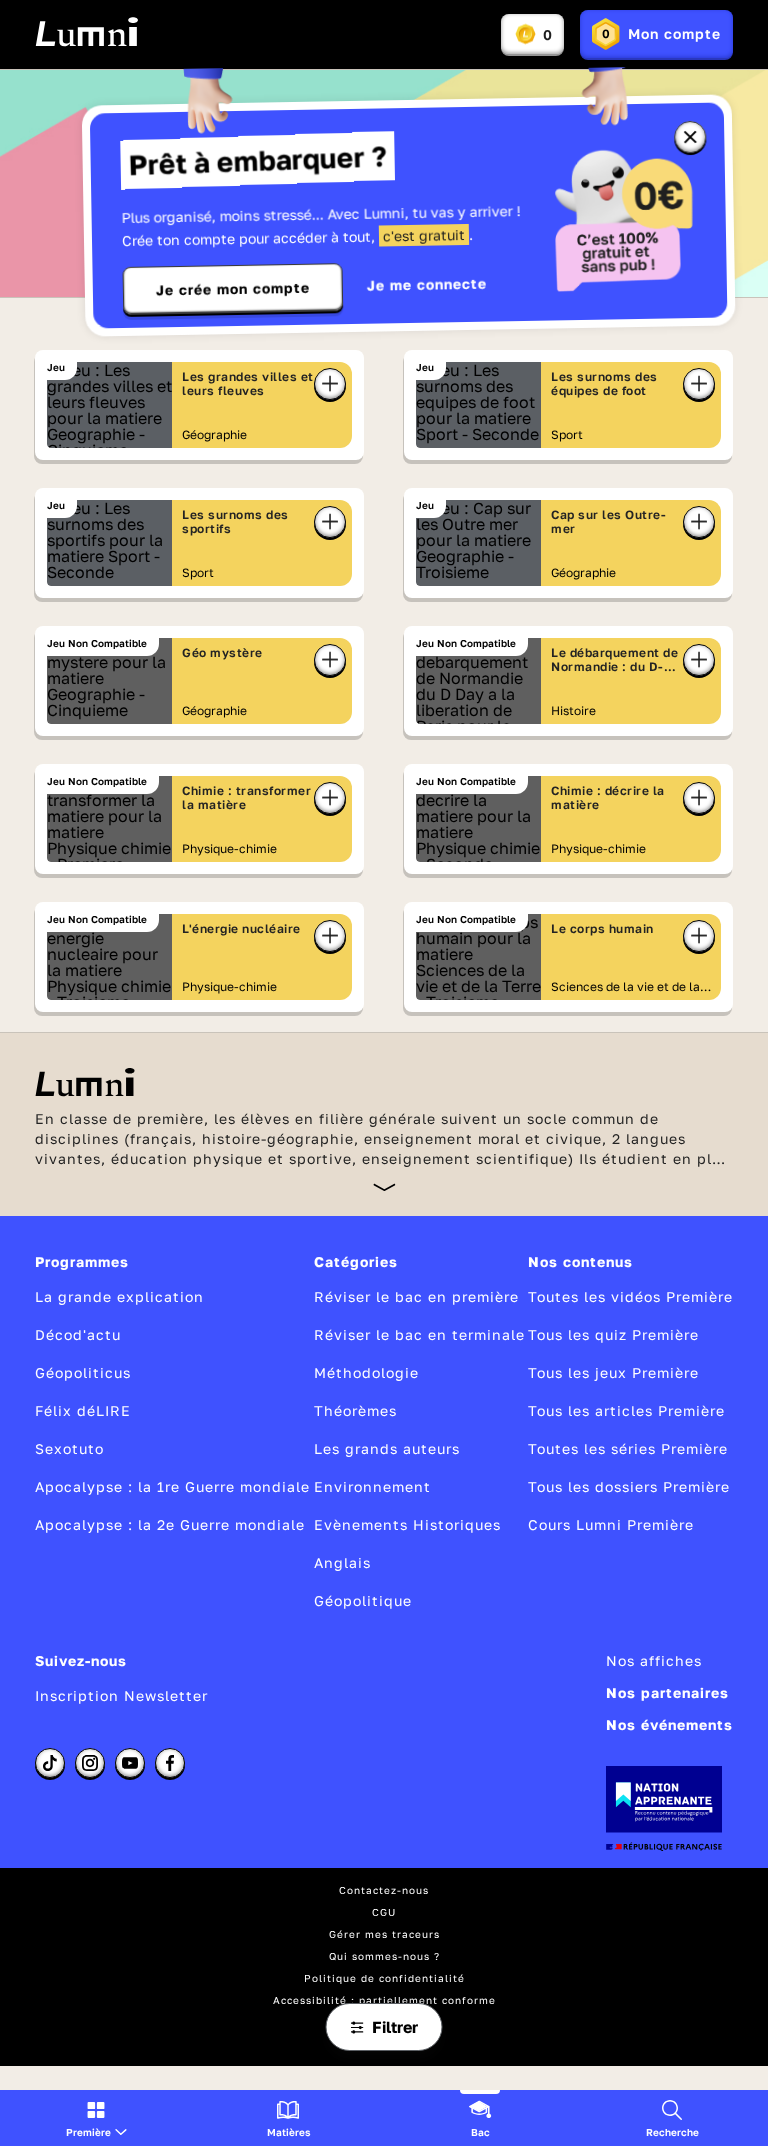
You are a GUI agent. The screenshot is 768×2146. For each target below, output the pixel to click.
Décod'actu (78, 1334)
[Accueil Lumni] (86, 32)
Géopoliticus (83, 1372)
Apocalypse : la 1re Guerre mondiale (172, 1486)
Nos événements (669, 1724)
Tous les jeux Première (613, 1372)
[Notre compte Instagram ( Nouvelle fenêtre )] (90, 1763)
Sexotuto (69, 1448)
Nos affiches (654, 1660)
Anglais (342, 1562)
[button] (96, 2118)
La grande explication (119, 1296)
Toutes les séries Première (628, 1448)
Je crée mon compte (233, 289)
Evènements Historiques (407, 1524)
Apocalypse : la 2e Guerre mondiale (170, 1524)
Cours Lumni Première (611, 1524)
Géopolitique (363, 1600)
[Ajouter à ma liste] (330, 384)
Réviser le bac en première (416, 1296)
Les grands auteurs (387, 1448)
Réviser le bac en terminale (419, 1334)
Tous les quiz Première (613, 1334)
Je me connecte (427, 284)
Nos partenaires (667, 1692)
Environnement (372, 1486)
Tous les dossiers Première (629, 1486)
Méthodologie (366, 1372)
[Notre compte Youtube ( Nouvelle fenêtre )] (130, 1763)
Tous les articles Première (626, 1410)
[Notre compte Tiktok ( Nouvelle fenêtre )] (50, 1763)
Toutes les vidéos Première (630, 1296)
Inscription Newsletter (121, 1695)
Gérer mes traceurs (384, 1934)
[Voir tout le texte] (384, 1186)
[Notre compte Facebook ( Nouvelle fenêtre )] (170, 1763)
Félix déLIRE (83, 1410)
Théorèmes (355, 1410)
